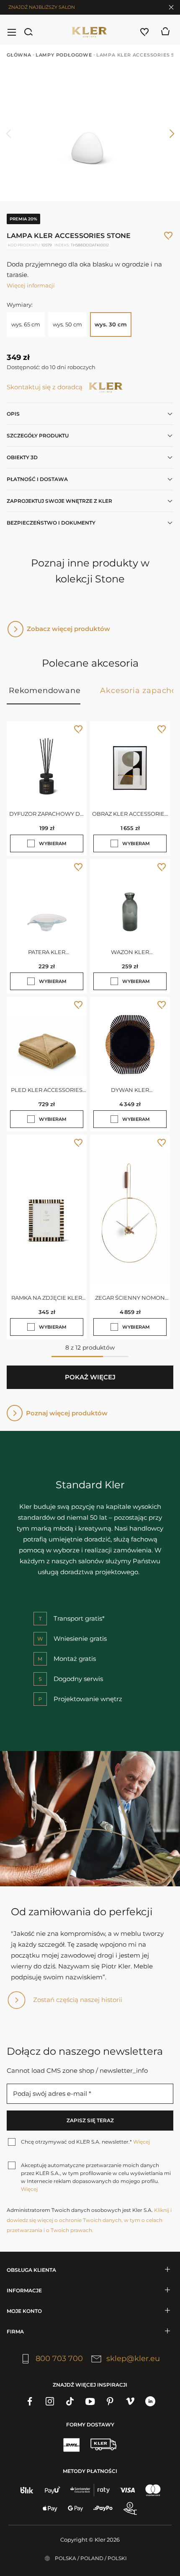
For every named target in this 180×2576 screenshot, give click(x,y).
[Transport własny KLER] (103, 2444)
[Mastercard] (153, 2490)
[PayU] (53, 2490)
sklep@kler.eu (133, 2359)
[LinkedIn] (150, 2401)
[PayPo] (103, 2509)
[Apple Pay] (50, 2509)
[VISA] (127, 2490)
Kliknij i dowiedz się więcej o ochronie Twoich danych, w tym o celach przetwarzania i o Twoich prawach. (89, 2220)
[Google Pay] (76, 2509)
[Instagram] (50, 2401)
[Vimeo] (130, 2401)
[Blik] (27, 2490)
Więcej (141, 2142)
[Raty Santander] (90, 2490)
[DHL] (71, 2444)
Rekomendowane (45, 691)
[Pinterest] (110, 2401)
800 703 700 (59, 2359)
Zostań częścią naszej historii (78, 2000)
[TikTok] (70, 2401)
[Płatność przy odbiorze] (130, 2509)
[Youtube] (90, 2401)
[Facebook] (30, 2401)
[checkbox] (31, 843)
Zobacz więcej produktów (68, 629)
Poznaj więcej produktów (67, 1413)
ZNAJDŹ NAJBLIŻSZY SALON (42, 7)
